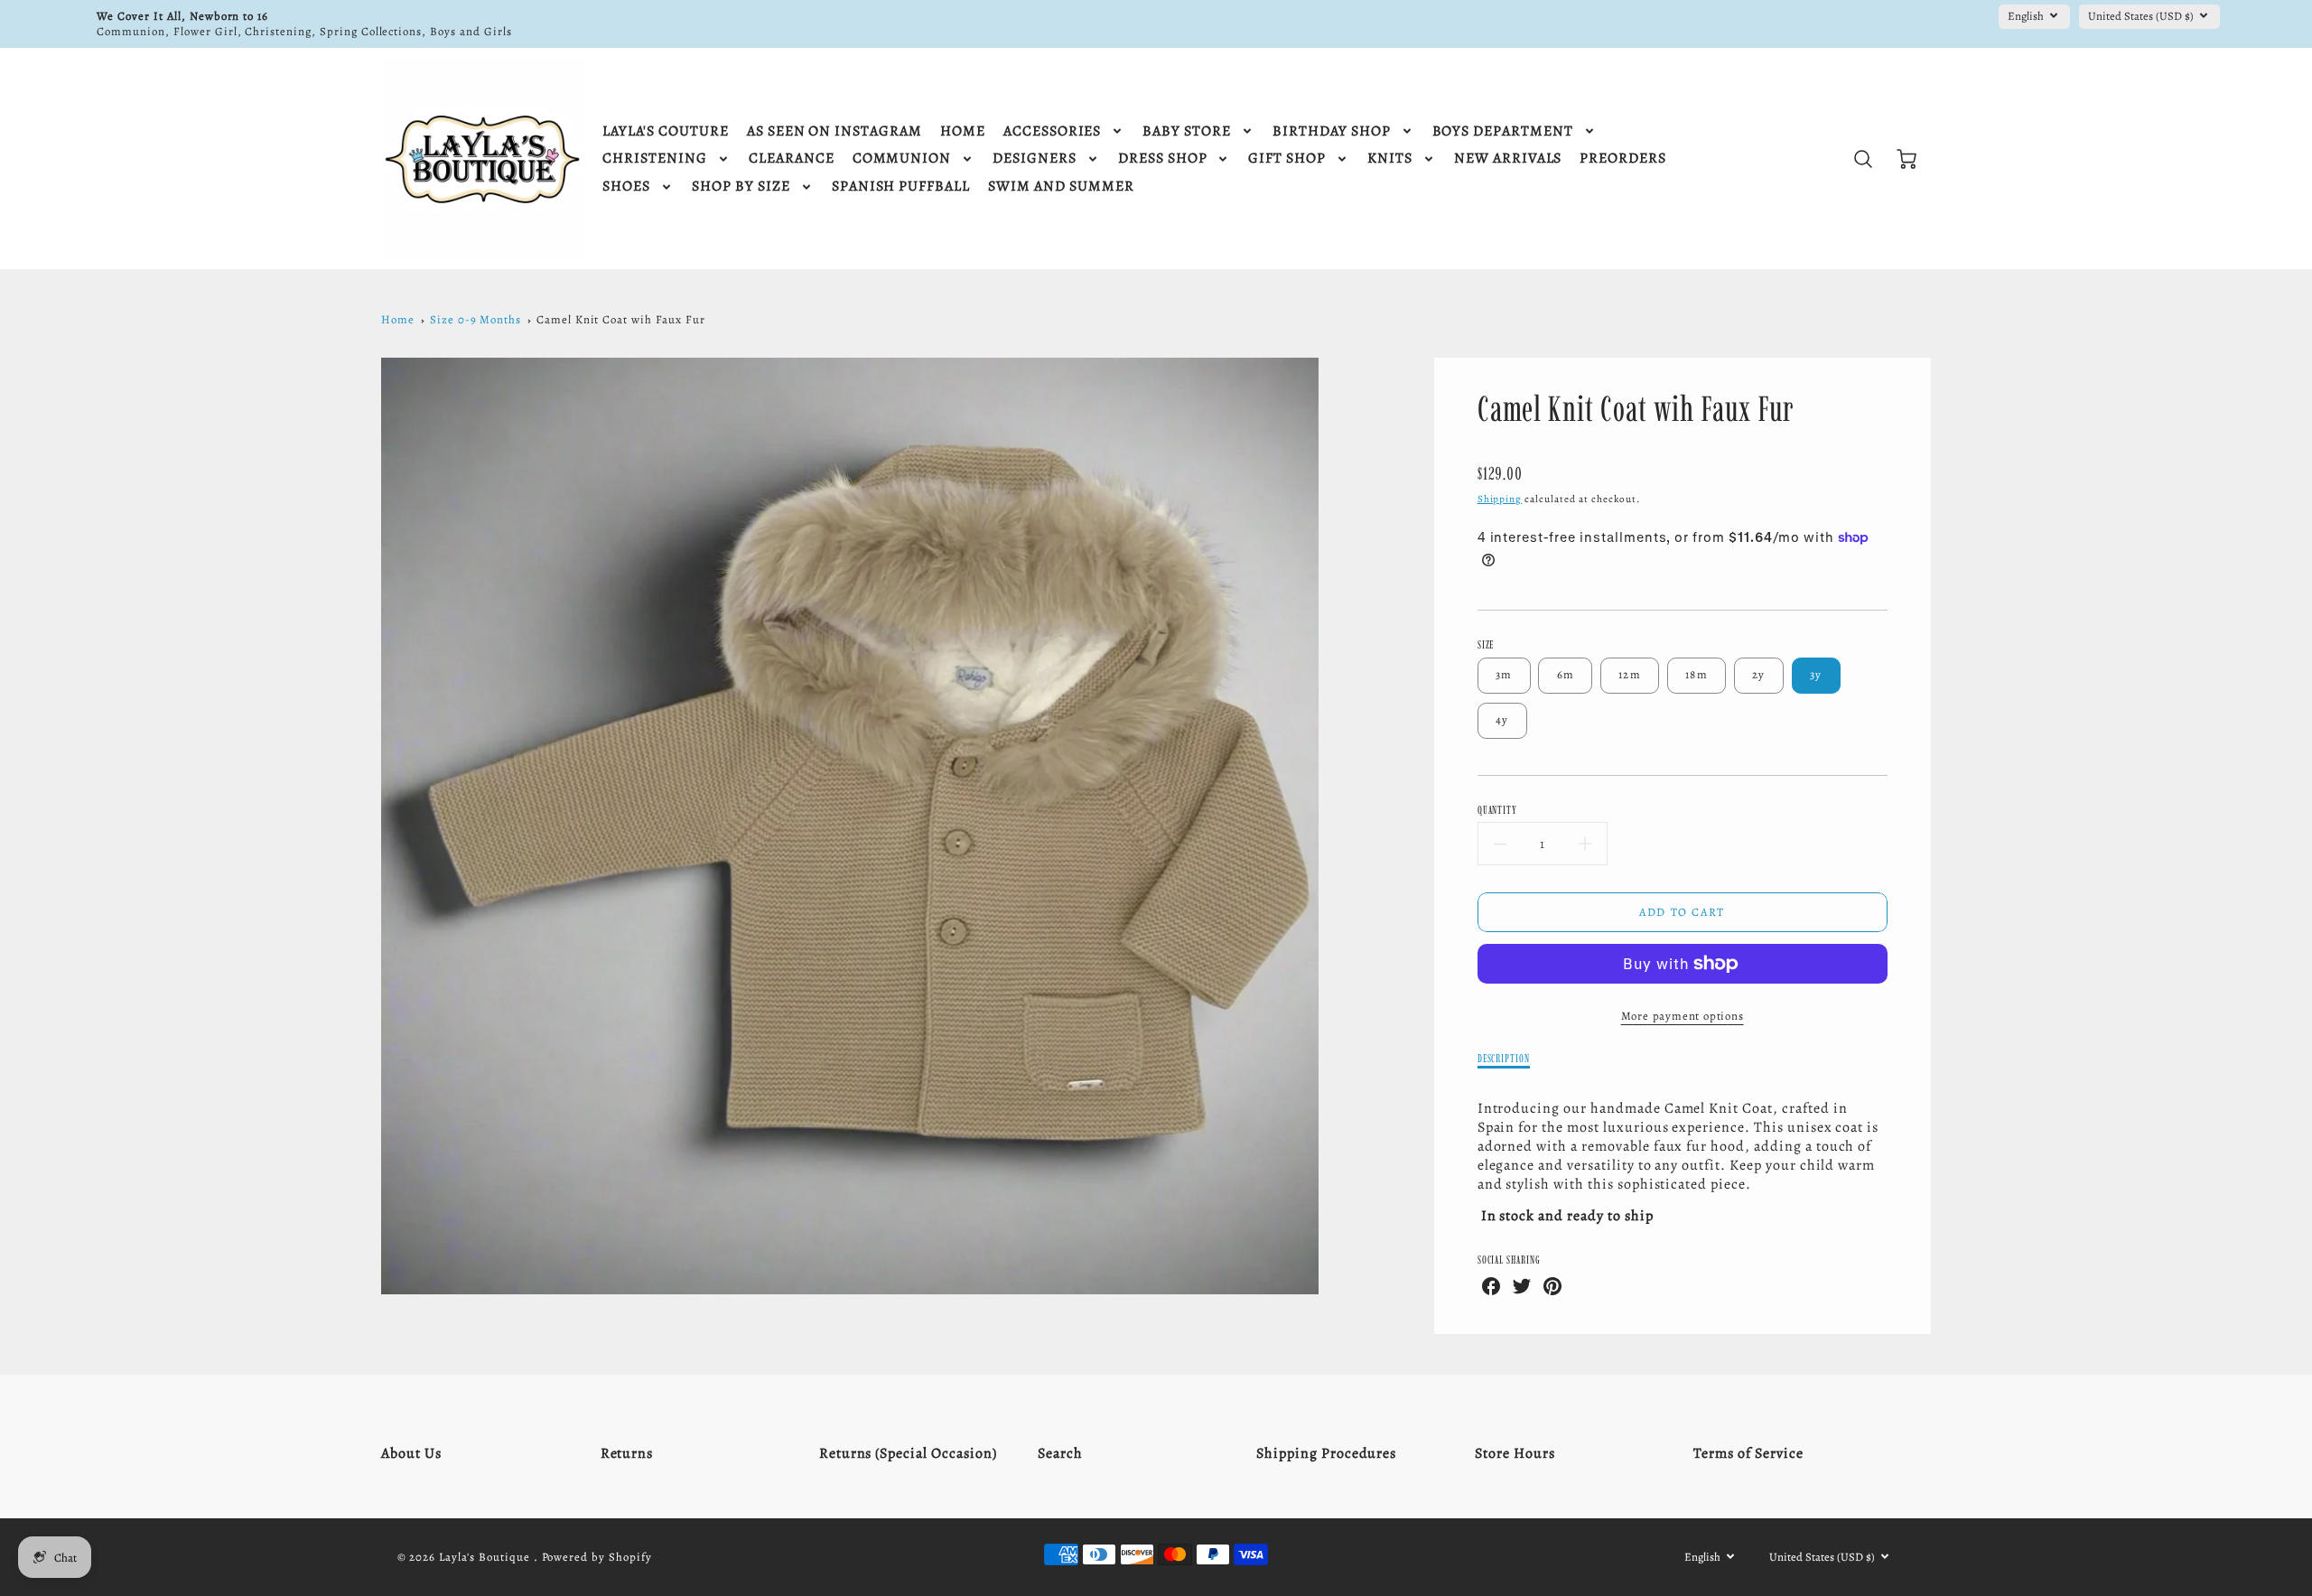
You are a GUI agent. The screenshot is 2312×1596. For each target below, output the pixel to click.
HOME (963, 131)
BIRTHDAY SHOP (1331, 131)
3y (1816, 674)
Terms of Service (1748, 1453)
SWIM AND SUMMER (1061, 187)
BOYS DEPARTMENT (1503, 131)
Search (1060, 1453)
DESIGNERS (1035, 159)
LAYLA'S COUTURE (665, 131)
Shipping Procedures (1326, 1453)
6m (1566, 674)
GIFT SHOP (1287, 159)
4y (1502, 719)
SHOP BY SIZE (741, 187)
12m (1630, 674)
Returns (627, 1453)
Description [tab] (1504, 1058)
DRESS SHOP (1163, 159)
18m (1697, 674)
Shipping (1500, 499)
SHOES (626, 187)
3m (1504, 674)
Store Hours (1515, 1453)
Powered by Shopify (597, 1557)
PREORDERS (1623, 159)
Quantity (1498, 810)
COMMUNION (902, 159)
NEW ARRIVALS (1508, 159)
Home (398, 319)
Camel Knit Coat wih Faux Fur (621, 319)
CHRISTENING (655, 159)
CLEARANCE (792, 159)
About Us (411, 1453)
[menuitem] (665, 131)
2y (1759, 674)
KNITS (1390, 159)
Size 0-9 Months (475, 319)
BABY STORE (1187, 131)
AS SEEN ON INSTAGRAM (834, 131)
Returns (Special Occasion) (908, 1453)
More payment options (1683, 1016)
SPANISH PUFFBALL (901, 187)
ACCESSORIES (1053, 131)
